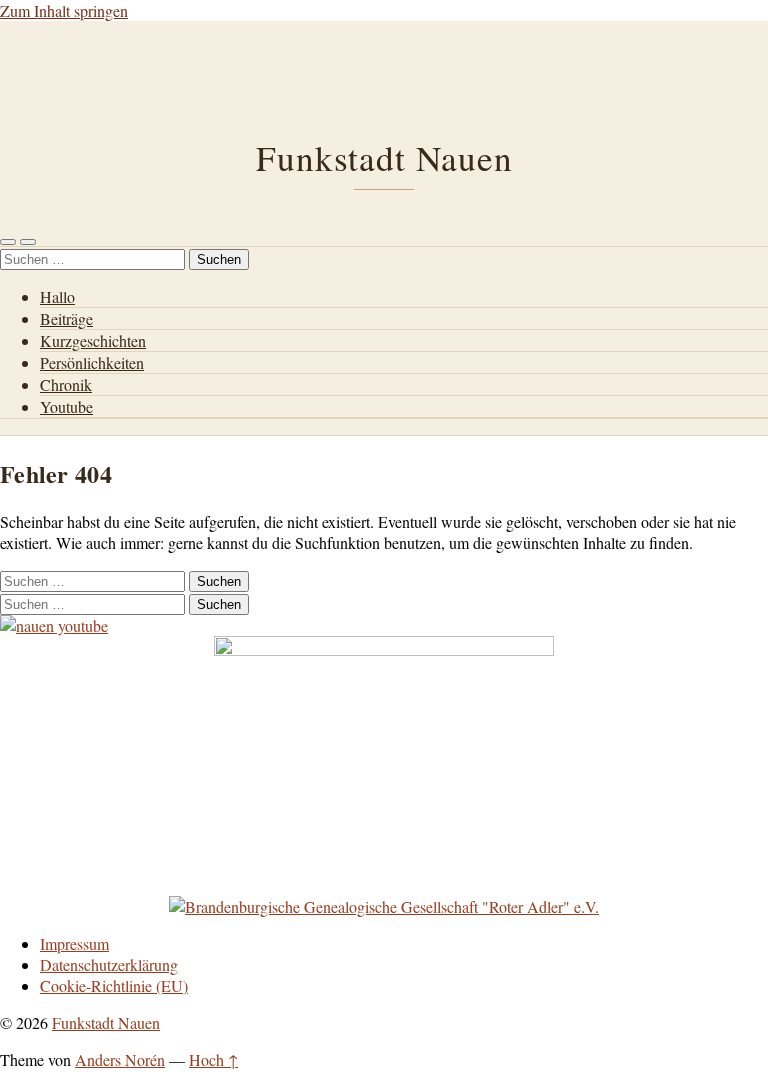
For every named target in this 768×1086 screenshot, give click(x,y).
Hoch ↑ (213, 1059)
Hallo (57, 296)
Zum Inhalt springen (64, 10)
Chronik (66, 384)
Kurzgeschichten (93, 340)
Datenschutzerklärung (109, 964)
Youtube (66, 406)
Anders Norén (120, 1059)
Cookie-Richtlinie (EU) (114, 985)
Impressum (74, 943)
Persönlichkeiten (92, 362)
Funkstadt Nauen (384, 157)
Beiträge (66, 318)
